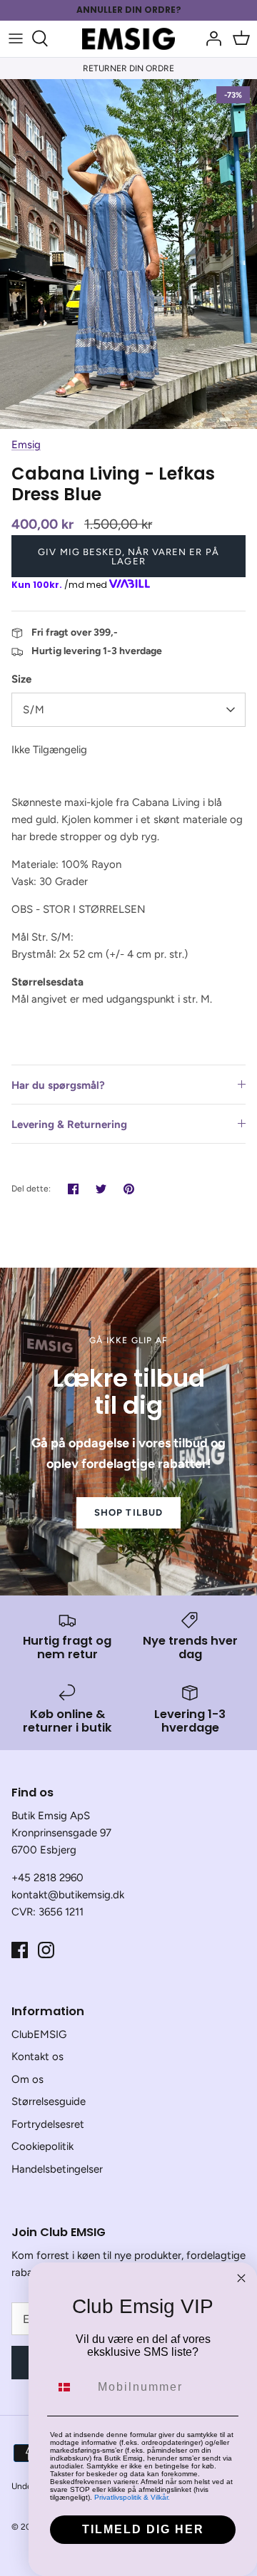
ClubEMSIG (39, 2034)
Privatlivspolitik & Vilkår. (132, 2497)
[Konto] (210, 38)
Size (21, 679)
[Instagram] (46, 1950)
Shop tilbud (128, 1512)
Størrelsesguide (49, 2101)
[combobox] (71, 2387)
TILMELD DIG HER (143, 2529)
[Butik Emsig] (128, 39)
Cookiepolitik (42, 2146)
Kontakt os (37, 2057)
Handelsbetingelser (57, 2169)
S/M (34, 710)
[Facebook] (20, 1950)
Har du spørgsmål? (58, 1085)
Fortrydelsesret (48, 2124)
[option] (128, 254)
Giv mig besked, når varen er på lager (128, 557)
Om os (27, 2079)
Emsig (26, 445)
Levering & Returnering (69, 1124)
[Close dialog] (241, 2278)
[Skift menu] (16, 38)
